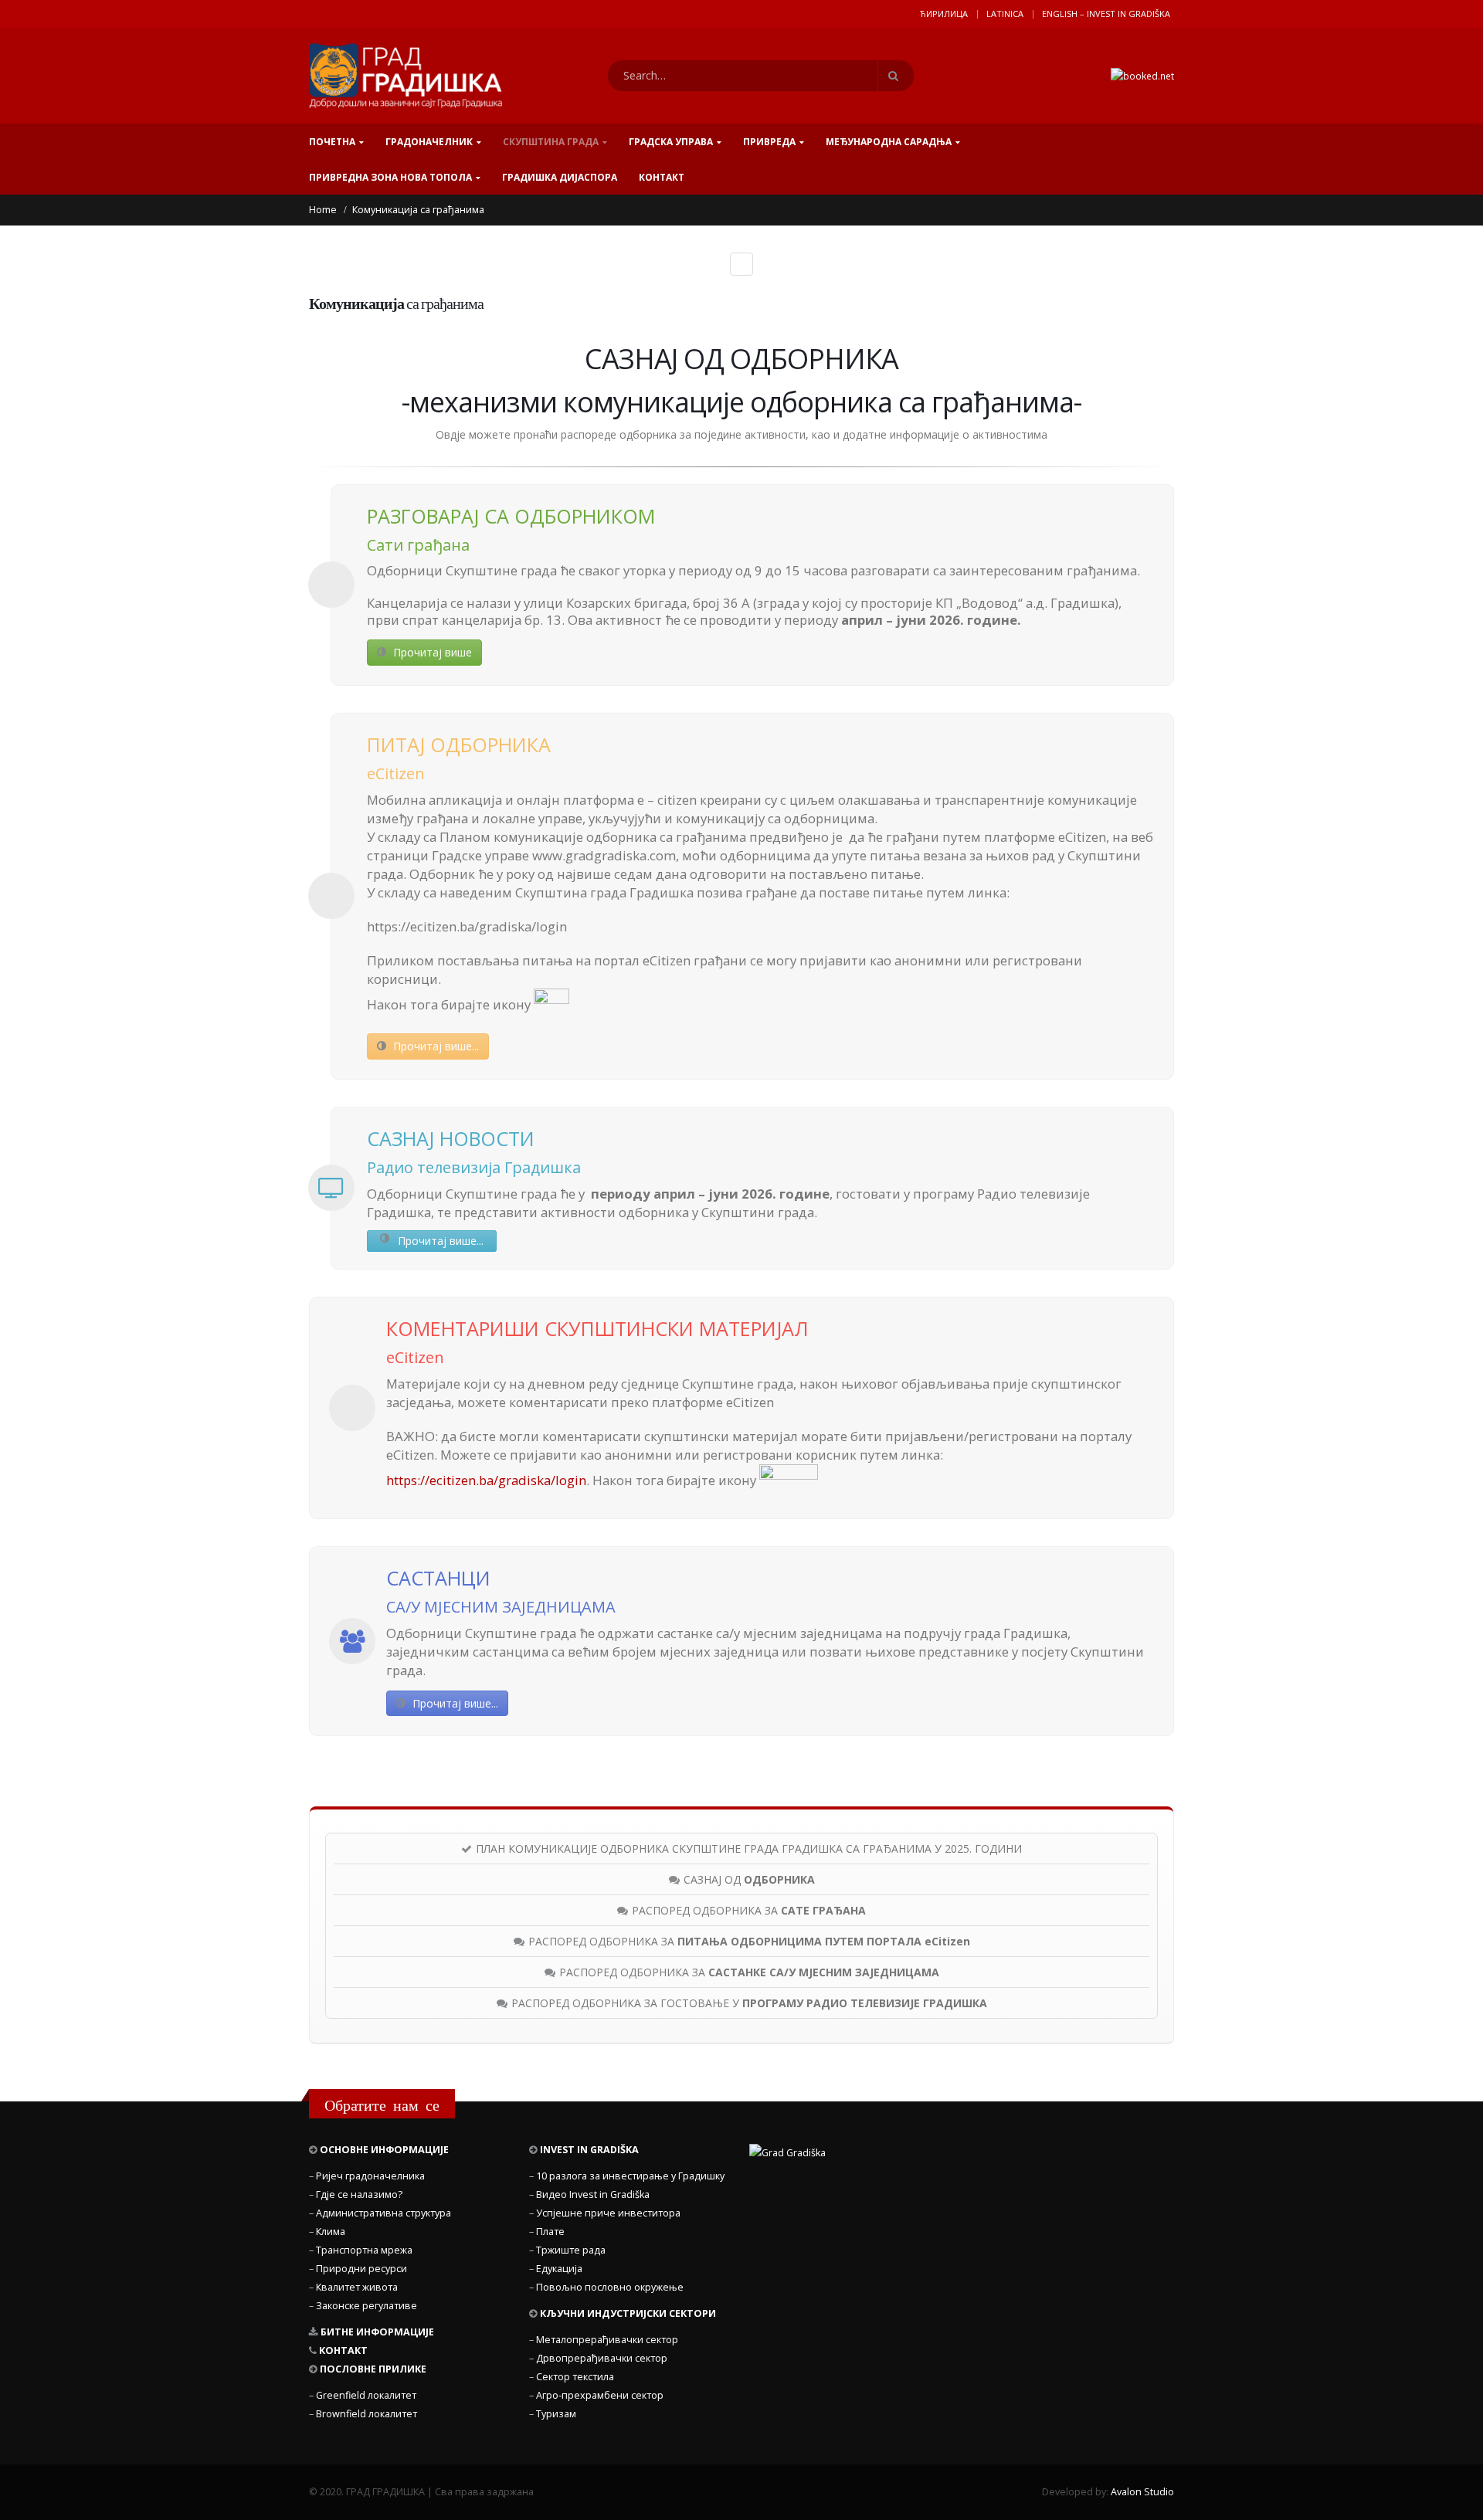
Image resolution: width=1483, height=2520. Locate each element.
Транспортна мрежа (364, 2250)
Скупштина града (551, 142)
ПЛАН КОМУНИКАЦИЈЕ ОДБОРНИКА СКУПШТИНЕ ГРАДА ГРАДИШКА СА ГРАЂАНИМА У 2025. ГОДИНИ (749, 1848)
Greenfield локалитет (366, 2395)
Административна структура (383, 2213)
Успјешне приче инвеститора (608, 2213)
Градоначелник (429, 142)
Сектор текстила (575, 2377)
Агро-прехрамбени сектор (600, 2395)
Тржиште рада (571, 2250)
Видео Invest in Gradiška (593, 2194)
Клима (331, 2232)
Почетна (332, 142)
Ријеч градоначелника (370, 2176)
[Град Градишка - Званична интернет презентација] (406, 76)
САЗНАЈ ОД (749, 1879)
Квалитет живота (357, 2287)
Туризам (556, 2414)
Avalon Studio (1142, 2492)
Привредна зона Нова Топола (390, 177)
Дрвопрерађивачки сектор (602, 2358)
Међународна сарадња (889, 142)
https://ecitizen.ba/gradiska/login (486, 1480)
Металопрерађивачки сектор (607, 2340)
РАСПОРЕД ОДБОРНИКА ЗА (749, 1910)
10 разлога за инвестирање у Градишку (630, 2176)
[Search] (896, 76)
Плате (550, 2232)
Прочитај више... (434, 1046)
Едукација (559, 2269)
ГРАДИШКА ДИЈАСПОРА (560, 177)
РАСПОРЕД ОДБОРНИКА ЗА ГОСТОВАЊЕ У (749, 2003)
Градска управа (671, 142)
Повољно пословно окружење (610, 2287)
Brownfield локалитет (367, 2414)
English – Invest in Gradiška (1106, 14)
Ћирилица (944, 14)
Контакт (662, 177)
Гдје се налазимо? (359, 2194)
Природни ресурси (361, 2269)
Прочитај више (431, 652)
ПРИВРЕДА (769, 142)
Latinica (1005, 14)
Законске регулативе (367, 2306)
